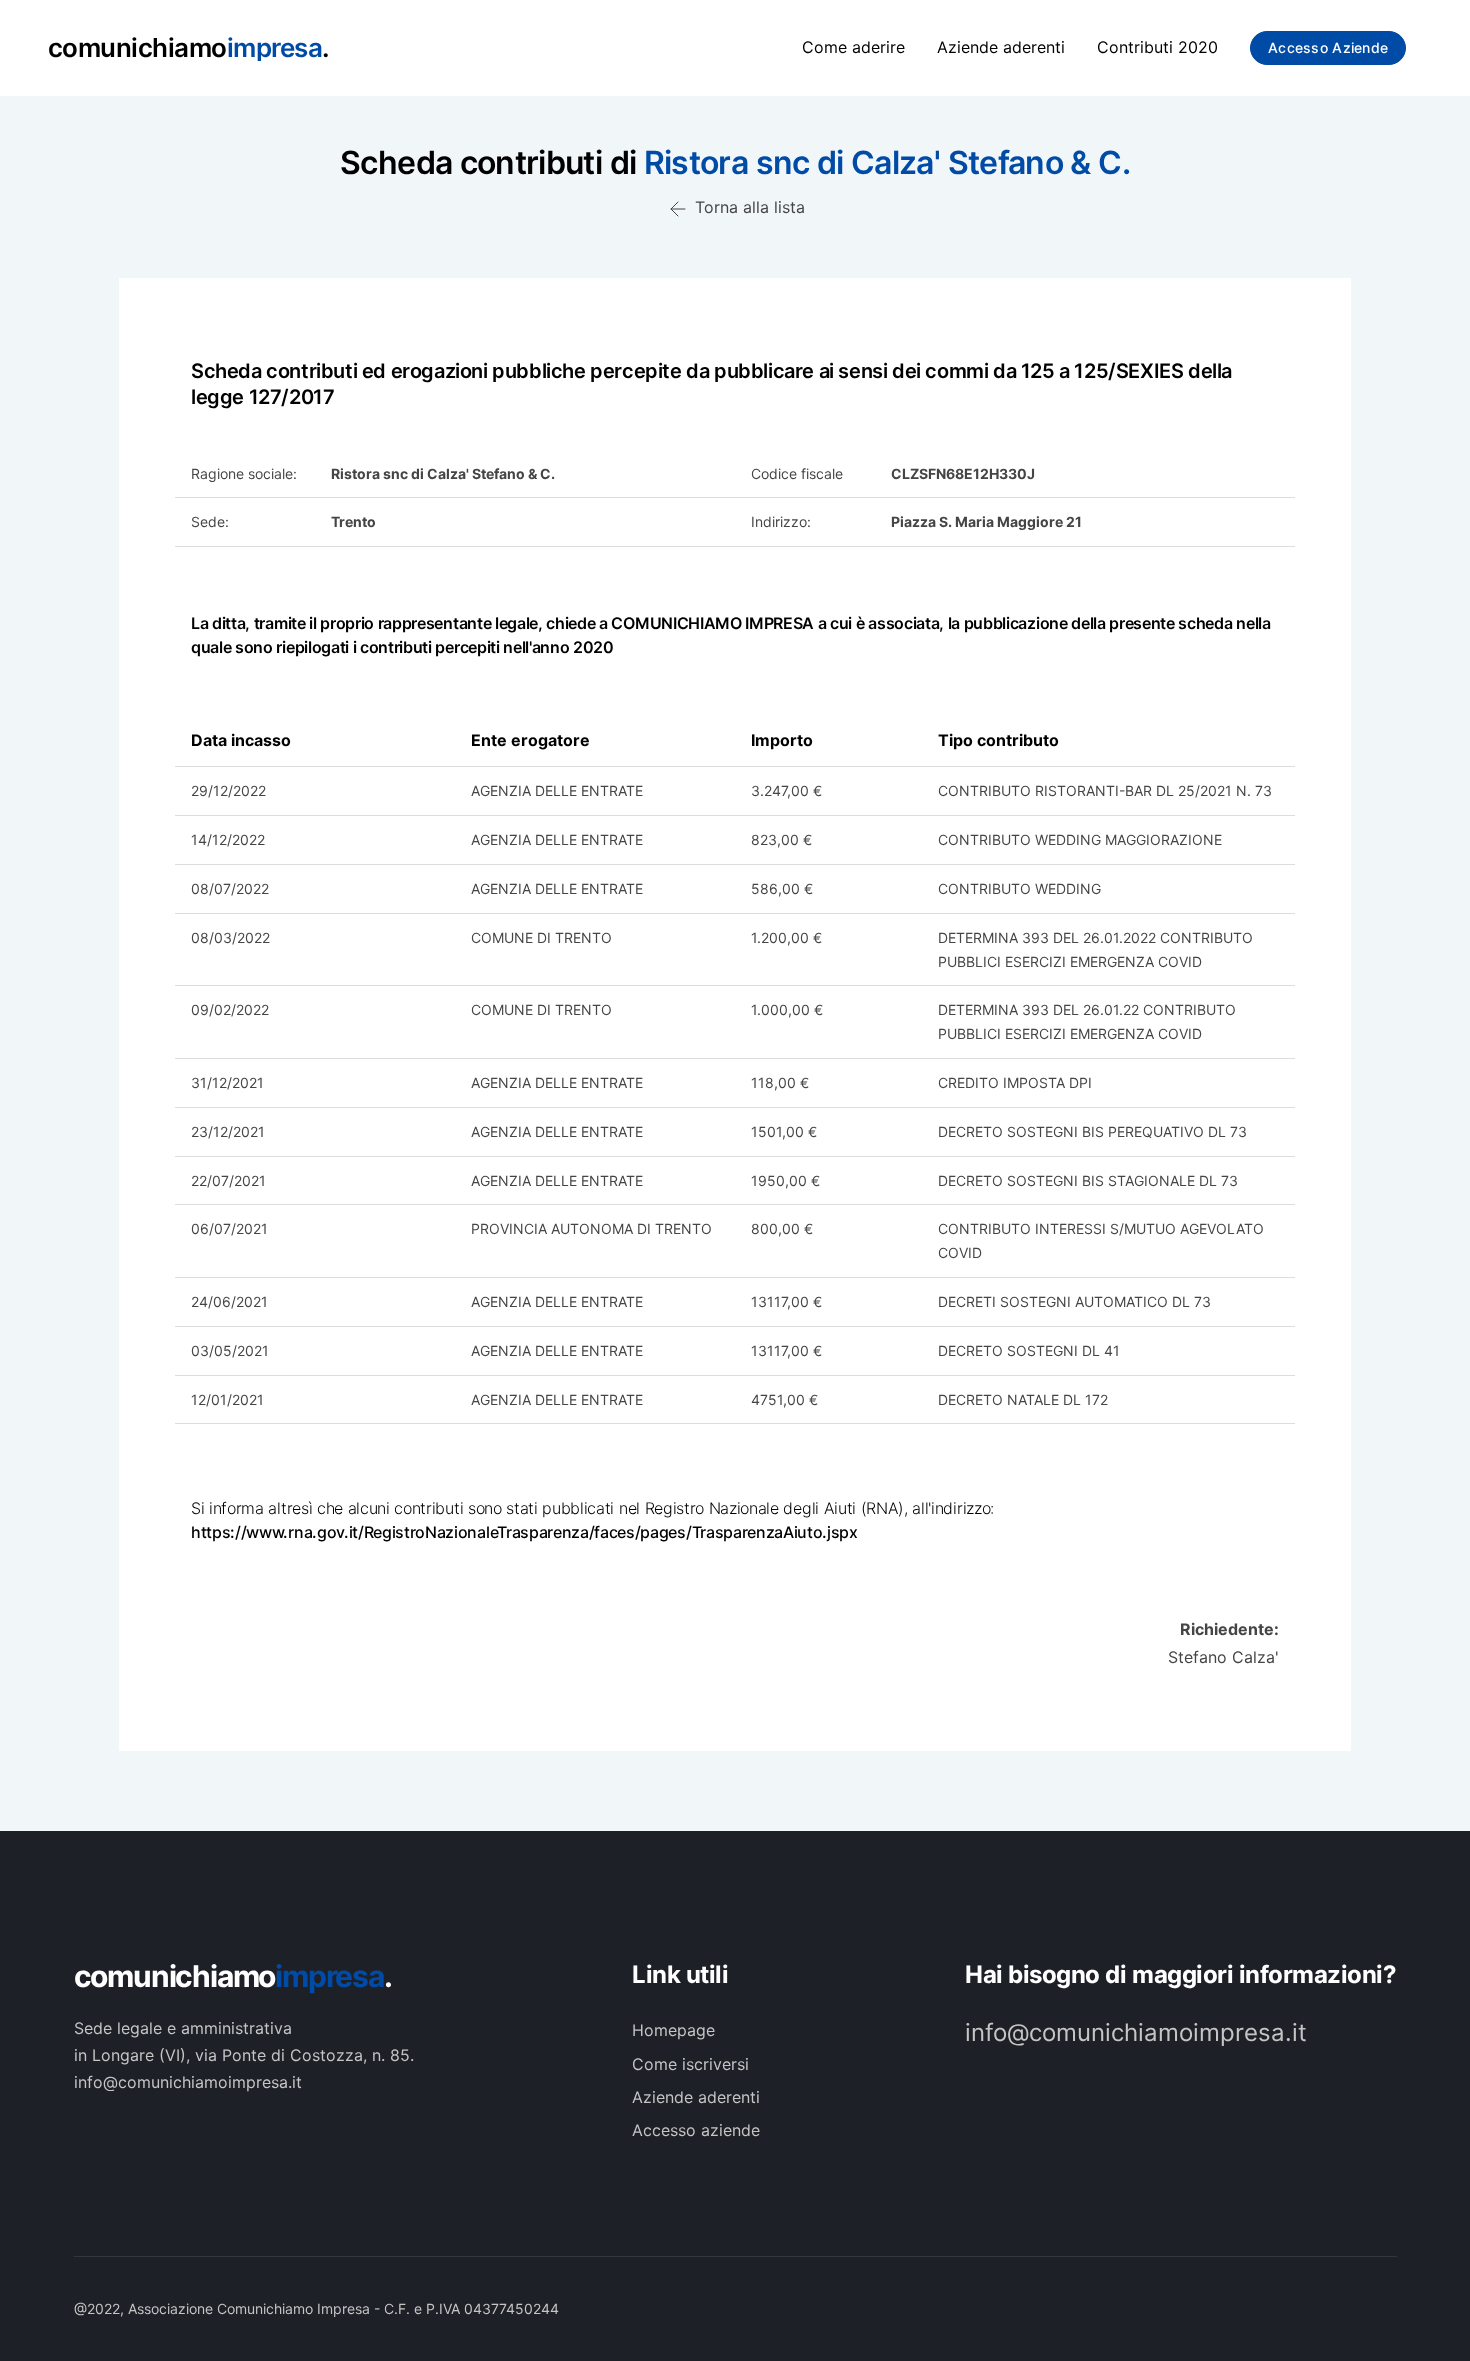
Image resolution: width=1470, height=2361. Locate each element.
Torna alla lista (747, 207)
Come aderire (853, 47)
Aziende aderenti (1001, 47)
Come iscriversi (690, 2064)
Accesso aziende (1328, 47)
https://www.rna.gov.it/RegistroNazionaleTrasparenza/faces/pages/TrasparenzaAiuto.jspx (524, 1532)
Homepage (673, 2030)
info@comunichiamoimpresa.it (1136, 2032)
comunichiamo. (233, 1976)
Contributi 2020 (1157, 47)
